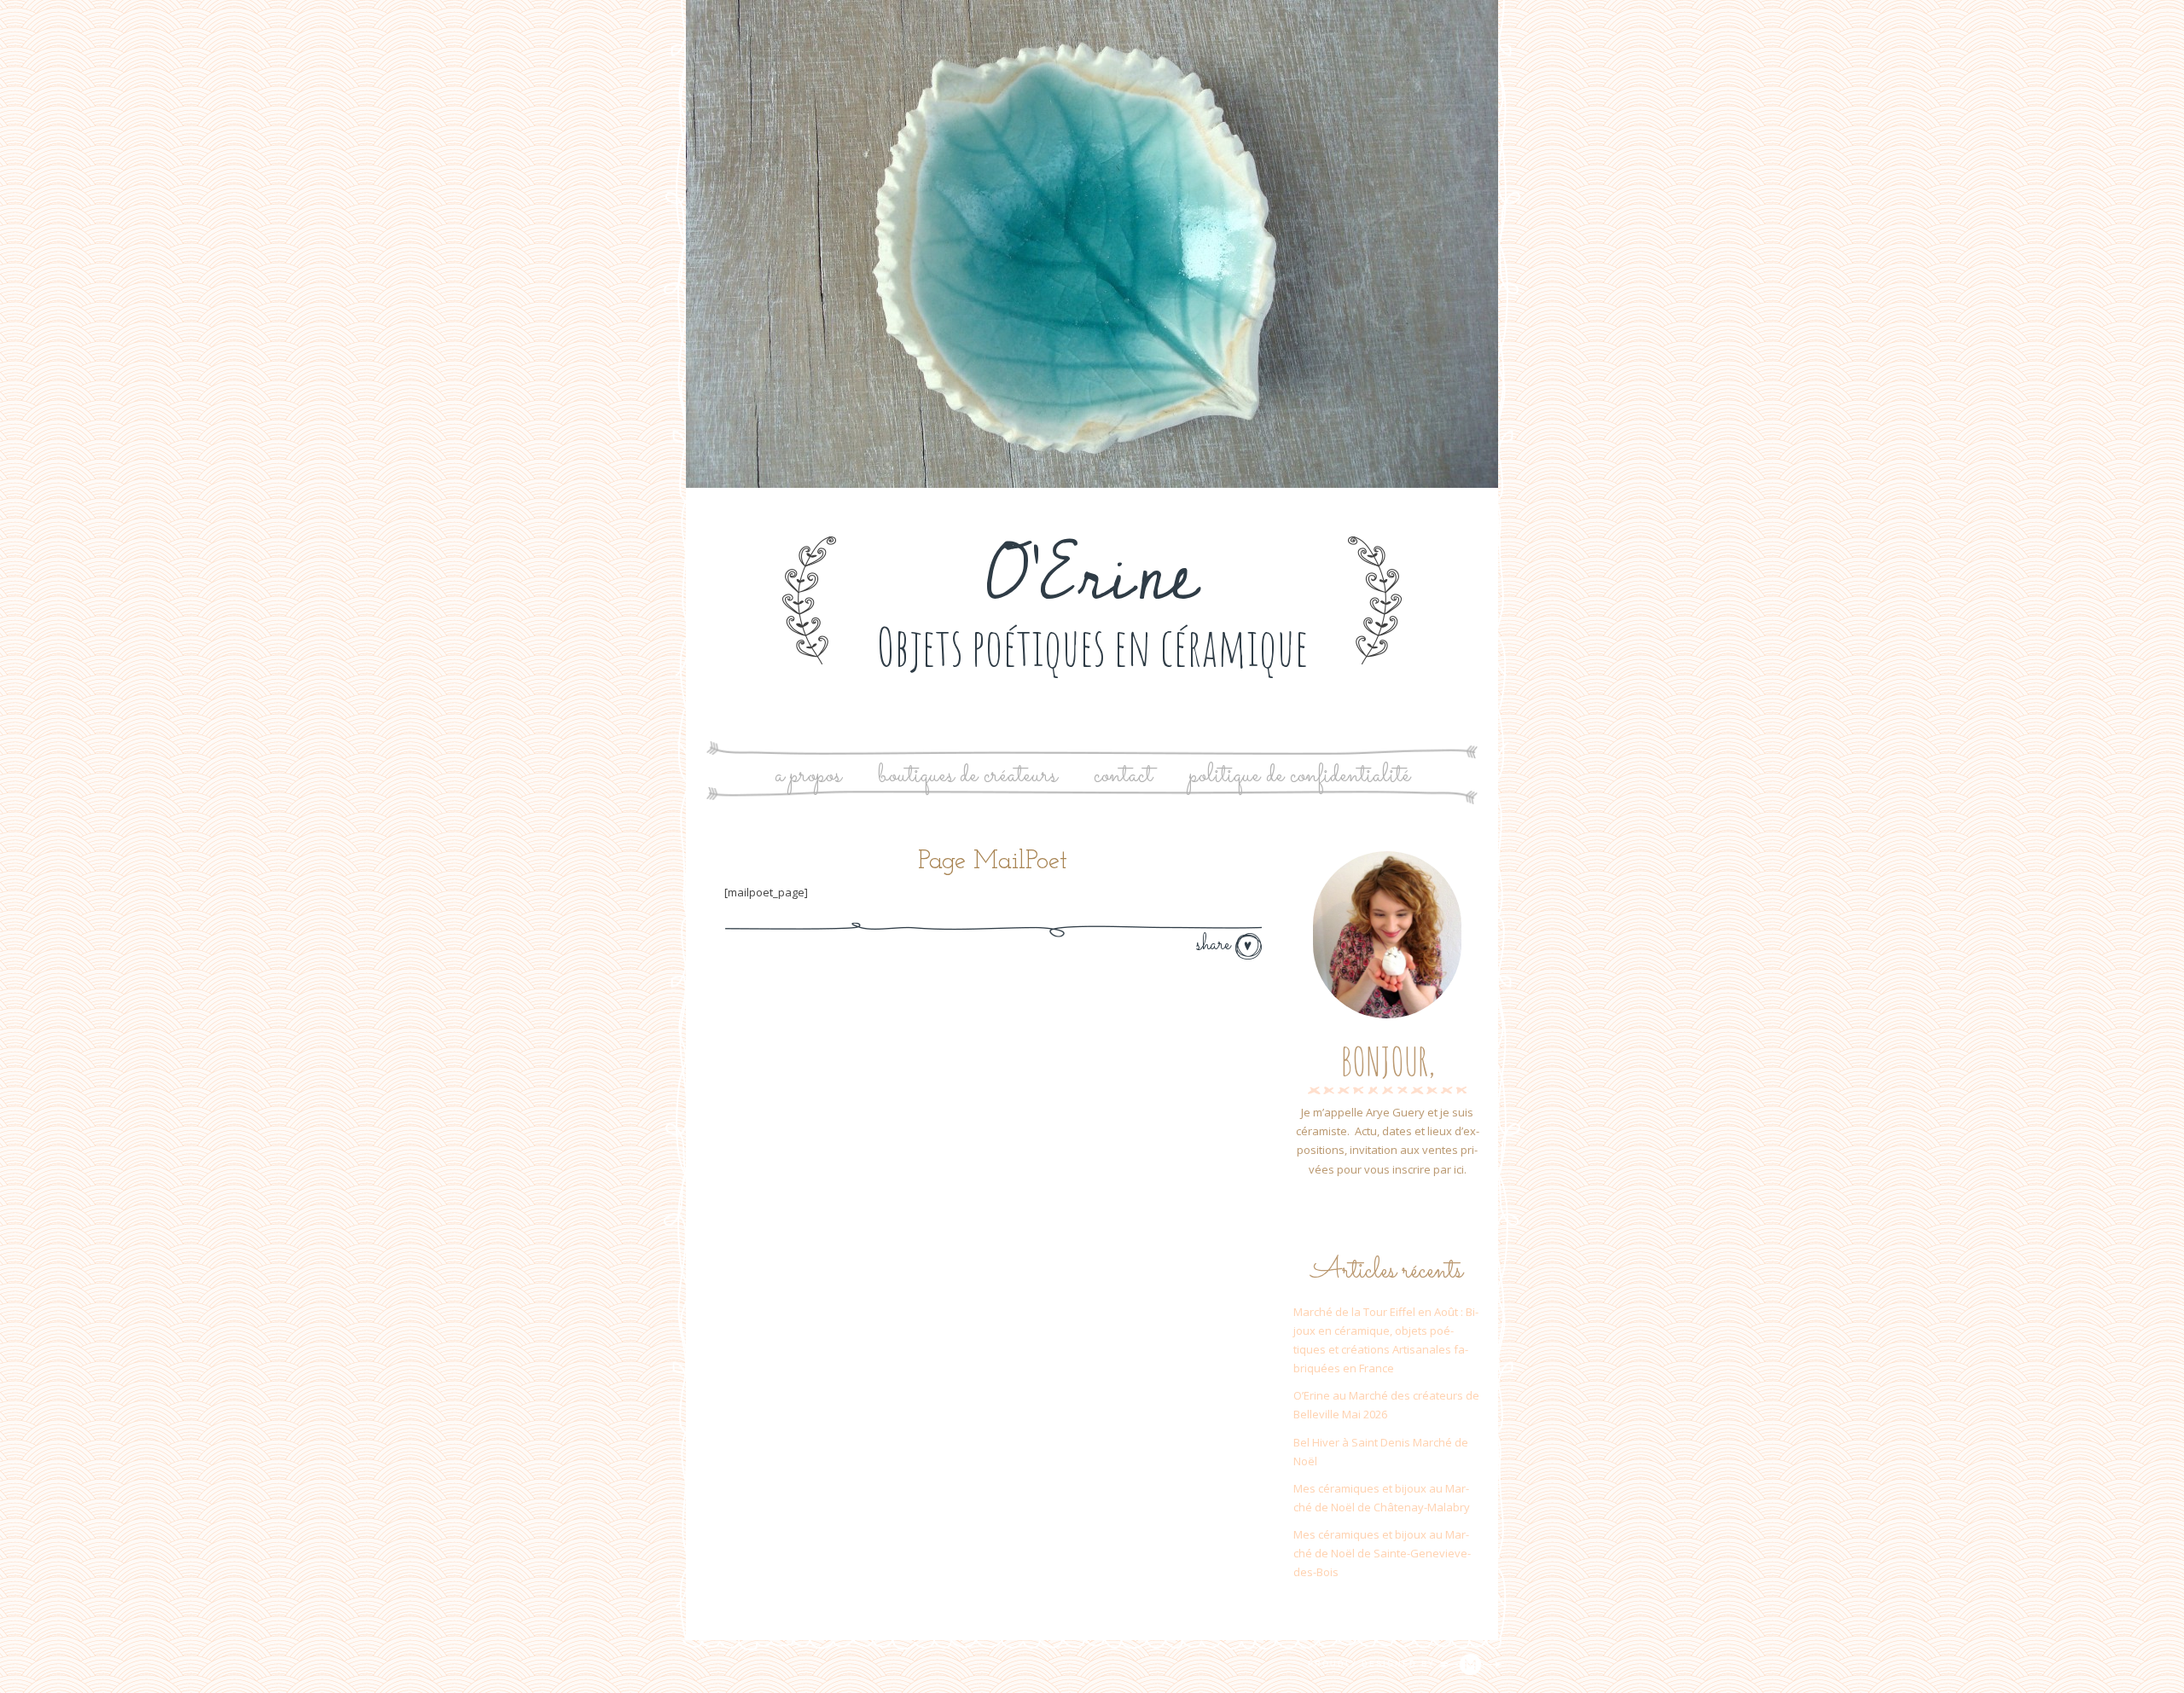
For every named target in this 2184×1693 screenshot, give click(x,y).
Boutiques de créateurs (967, 776)
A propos (808, 776)
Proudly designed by (1374, 1664)
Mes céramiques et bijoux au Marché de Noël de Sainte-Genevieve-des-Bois (1382, 1553)
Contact (1123, 776)
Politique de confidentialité (1300, 776)
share (1216, 945)
